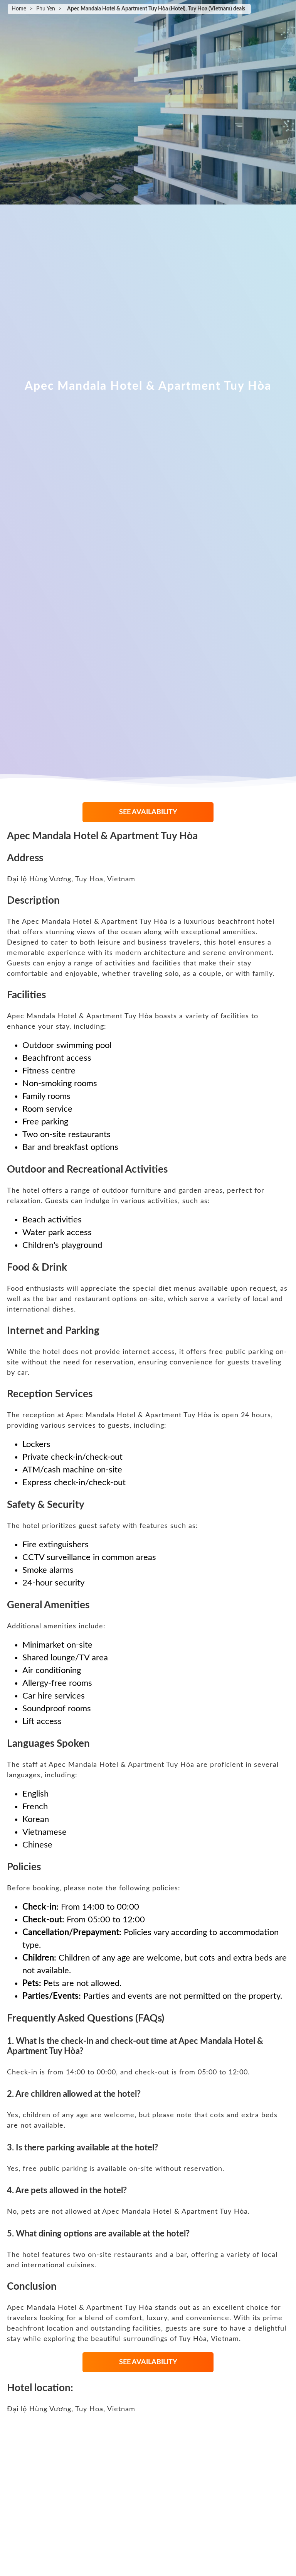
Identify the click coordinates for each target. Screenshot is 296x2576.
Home (19, 9)
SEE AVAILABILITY (148, 812)
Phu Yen (46, 9)
